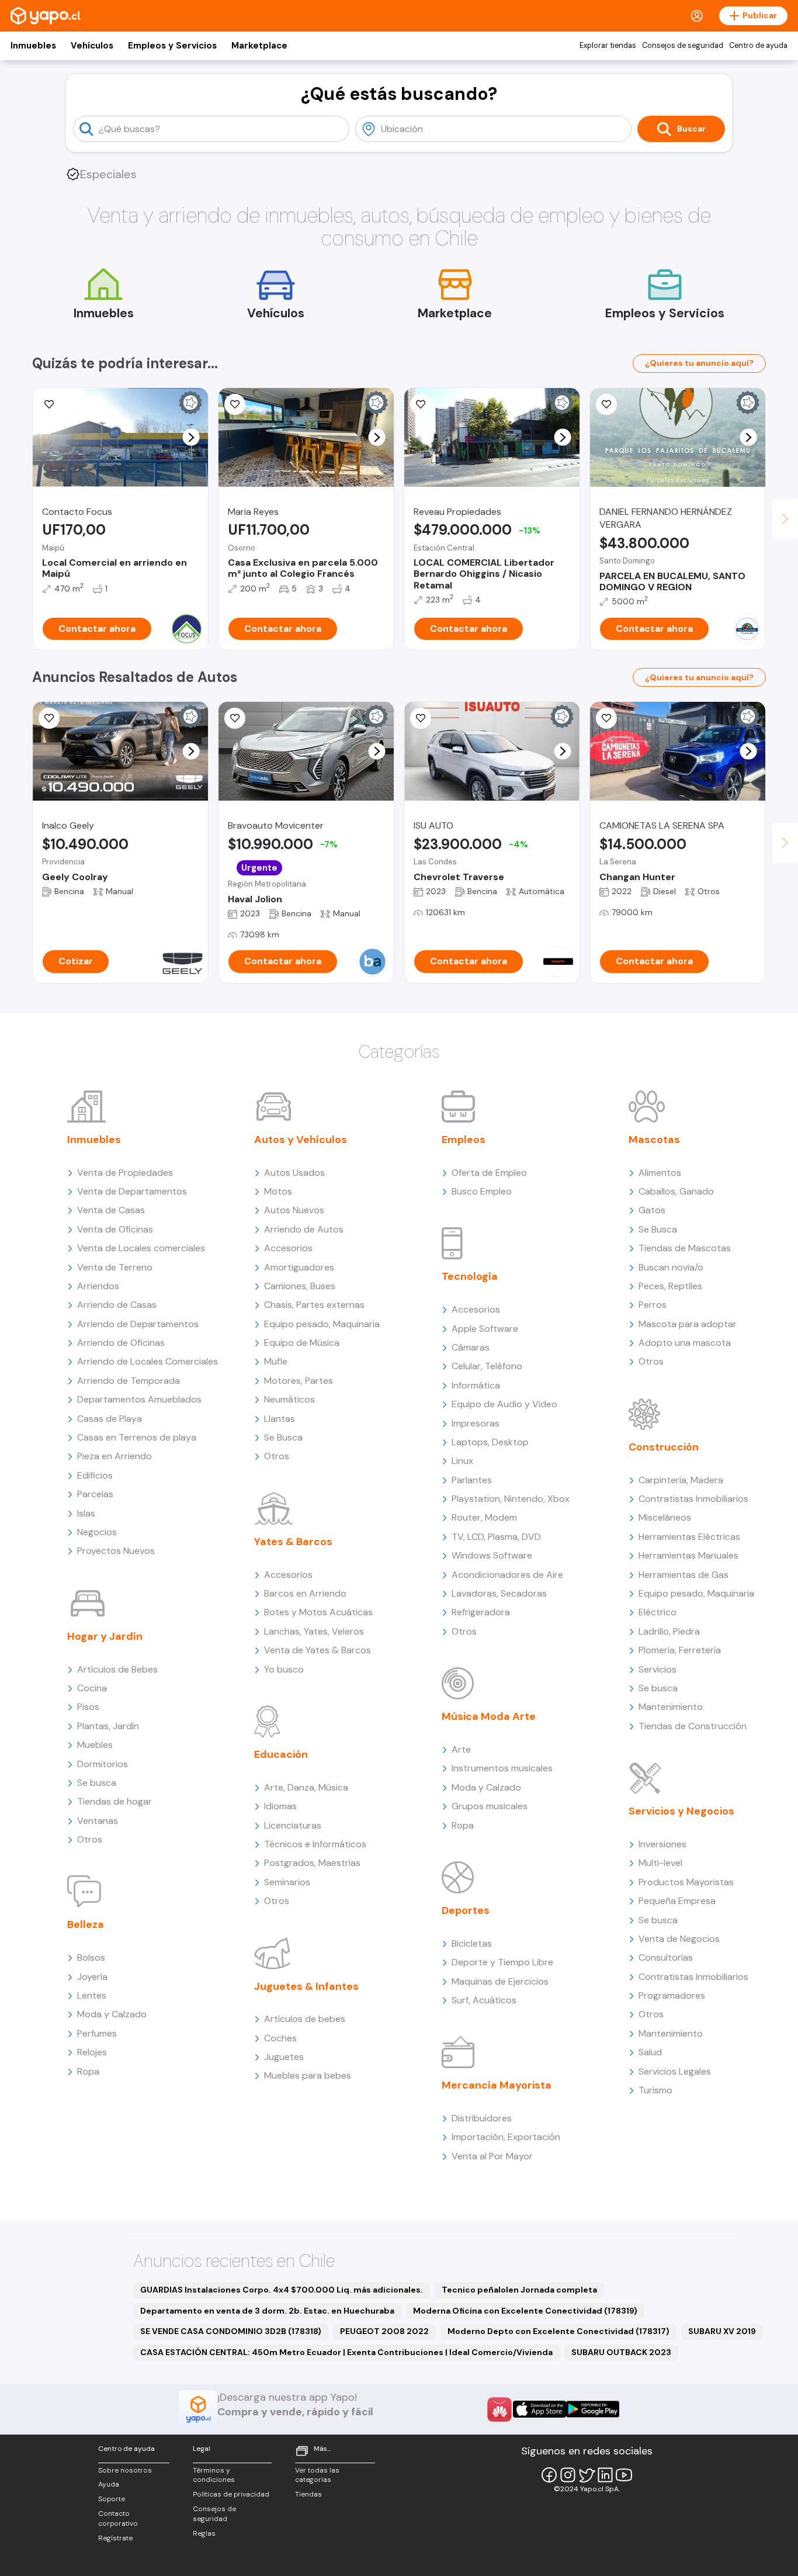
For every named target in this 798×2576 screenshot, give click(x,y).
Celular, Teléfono (487, 1366)
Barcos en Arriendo (305, 1593)
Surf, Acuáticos (484, 2000)
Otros (90, 1839)
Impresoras (476, 1423)
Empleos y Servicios (172, 46)
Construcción (664, 1447)
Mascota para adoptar (688, 1324)
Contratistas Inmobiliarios (693, 1499)
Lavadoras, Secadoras (499, 1593)
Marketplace (259, 46)
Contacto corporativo (118, 2518)
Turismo (655, 2090)
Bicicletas (472, 1943)
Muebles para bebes (308, 2075)
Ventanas (98, 1821)
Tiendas (308, 2494)
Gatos (652, 1210)
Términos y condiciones (214, 2475)
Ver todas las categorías (317, 2475)
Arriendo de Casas (117, 1305)
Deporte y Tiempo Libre (502, 1962)
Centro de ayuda (758, 46)
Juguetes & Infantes (306, 1986)
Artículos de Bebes (117, 1669)
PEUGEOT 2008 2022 (384, 2331)
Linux (462, 1461)
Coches (280, 2038)
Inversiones (662, 1844)
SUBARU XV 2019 (722, 2331)
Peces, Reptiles (670, 1286)
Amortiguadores (299, 1267)
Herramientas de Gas (683, 1575)
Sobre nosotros (125, 2470)
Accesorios (288, 1248)
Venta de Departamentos (132, 1191)
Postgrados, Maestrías (312, 1863)
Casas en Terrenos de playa (137, 1437)
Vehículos (92, 46)
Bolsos (91, 1957)
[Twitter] (587, 2475)
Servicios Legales (675, 2071)
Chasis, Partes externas (314, 1305)
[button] (191, 437)
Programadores (672, 1995)
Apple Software (485, 1329)
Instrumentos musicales (502, 1768)
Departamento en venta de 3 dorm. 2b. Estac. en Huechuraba (267, 2311)
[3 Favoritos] (49, 404)
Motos (278, 1191)
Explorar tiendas (608, 46)
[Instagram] (568, 2475)
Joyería (92, 1977)
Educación (281, 1754)
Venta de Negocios (679, 1939)
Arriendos (98, 1286)
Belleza (86, 1924)
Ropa (88, 2071)
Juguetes (284, 2057)
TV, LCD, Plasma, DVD (496, 1537)
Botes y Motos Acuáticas (318, 1612)
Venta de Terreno (115, 1267)
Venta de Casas (111, 1210)
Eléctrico (658, 1612)
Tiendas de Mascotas (685, 1248)
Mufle (276, 1361)
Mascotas (654, 1140)
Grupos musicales (490, 1806)
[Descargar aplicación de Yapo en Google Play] (593, 2409)
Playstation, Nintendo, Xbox (511, 1499)
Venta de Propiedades (125, 1173)
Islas (86, 1513)
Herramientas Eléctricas (689, 1537)
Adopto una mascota (685, 1343)
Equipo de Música (302, 1343)
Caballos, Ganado (676, 1191)
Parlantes (472, 1480)
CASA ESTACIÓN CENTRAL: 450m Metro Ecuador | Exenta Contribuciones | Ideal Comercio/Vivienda (346, 2352)
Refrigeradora (481, 1612)
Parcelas (95, 1494)
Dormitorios (103, 1764)
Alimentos (660, 1173)
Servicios (658, 1669)
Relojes (92, 2052)
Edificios (95, 1475)
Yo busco (284, 1669)
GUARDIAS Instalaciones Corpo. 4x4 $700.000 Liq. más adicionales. (282, 2290)
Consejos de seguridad (683, 46)
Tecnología (470, 1276)
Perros (653, 1305)
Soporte (112, 2499)
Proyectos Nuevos (116, 1551)
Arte (461, 1749)
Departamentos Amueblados (139, 1399)
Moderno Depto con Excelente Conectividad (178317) (558, 2331)
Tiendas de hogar (115, 1801)
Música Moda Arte (489, 1716)
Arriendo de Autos (304, 1229)
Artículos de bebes (305, 2019)
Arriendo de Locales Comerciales (148, 1361)
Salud (650, 2052)
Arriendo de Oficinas (121, 1343)
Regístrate (115, 2538)
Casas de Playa (110, 1419)
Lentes (92, 1995)
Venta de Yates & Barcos (318, 1650)
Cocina (92, 1688)
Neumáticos (289, 1399)
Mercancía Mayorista (497, 2085)
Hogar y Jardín (105, 1636)
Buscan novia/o (671, 1267)
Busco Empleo (482, 1191)
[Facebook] (549, 2475)
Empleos (464, 1140)
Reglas (204, 2533)
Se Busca (283, 1437)
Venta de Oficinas (115, 1229)
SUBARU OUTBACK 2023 (621, 2352)
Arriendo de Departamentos (138, 1324)
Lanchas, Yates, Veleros (314, 1631)
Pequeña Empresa (677, 1901)
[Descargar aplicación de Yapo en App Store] (539, 2409)
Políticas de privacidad (231, 2494)
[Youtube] (624, 2475)
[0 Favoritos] (421, 404)
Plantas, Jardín (108, 1726)
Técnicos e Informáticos (315, 1844)
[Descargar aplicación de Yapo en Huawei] (499, 2409)
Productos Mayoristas (686, 1882)
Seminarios (287, 1882)
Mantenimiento (671, 1707)
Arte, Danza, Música (306, 1787)
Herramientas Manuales (688, 1555)
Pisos (88, 1707)
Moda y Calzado (112, 2014)
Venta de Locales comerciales (141, 1248)
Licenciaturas (293, 1825)
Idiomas (280, 1806)
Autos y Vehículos (301, 1140)
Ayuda (109, 2484)
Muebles (95, 1745)
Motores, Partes (299, 1381)
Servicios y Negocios (681, 1811)
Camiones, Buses (300, 1286)
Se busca (97, 1783)
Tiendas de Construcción (693, 1726)
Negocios (97, 1532)
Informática (476, 1385)
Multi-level (660, 1863)
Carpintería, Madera (681, 1480)
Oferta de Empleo (489, 1173)
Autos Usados (294, 1173)
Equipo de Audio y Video (504, 1404)
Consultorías (666, 1957)
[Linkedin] (605, 2475)
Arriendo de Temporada (129, 1381)
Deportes (466, 1910)
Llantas (280, 1419)
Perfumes (97, 2033)
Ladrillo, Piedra (669, 1631)
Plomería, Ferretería (680, 1650)
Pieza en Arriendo (115, 1456)
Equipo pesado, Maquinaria (322, 1324)
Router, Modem (484, 1517)
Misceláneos (665, 1517)
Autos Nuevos (294, 1210)
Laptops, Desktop (490, 1442)
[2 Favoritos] (235, 404)
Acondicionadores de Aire (507, 1575)
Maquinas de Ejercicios (500, 1981)
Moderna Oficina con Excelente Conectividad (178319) (525, 2311)
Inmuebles (33, 46)
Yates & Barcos (293, 1542)
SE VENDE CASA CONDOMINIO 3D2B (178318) (231, 2331)
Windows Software (492, 1555)
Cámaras (471, 1347)
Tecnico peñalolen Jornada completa (519, 2290)
